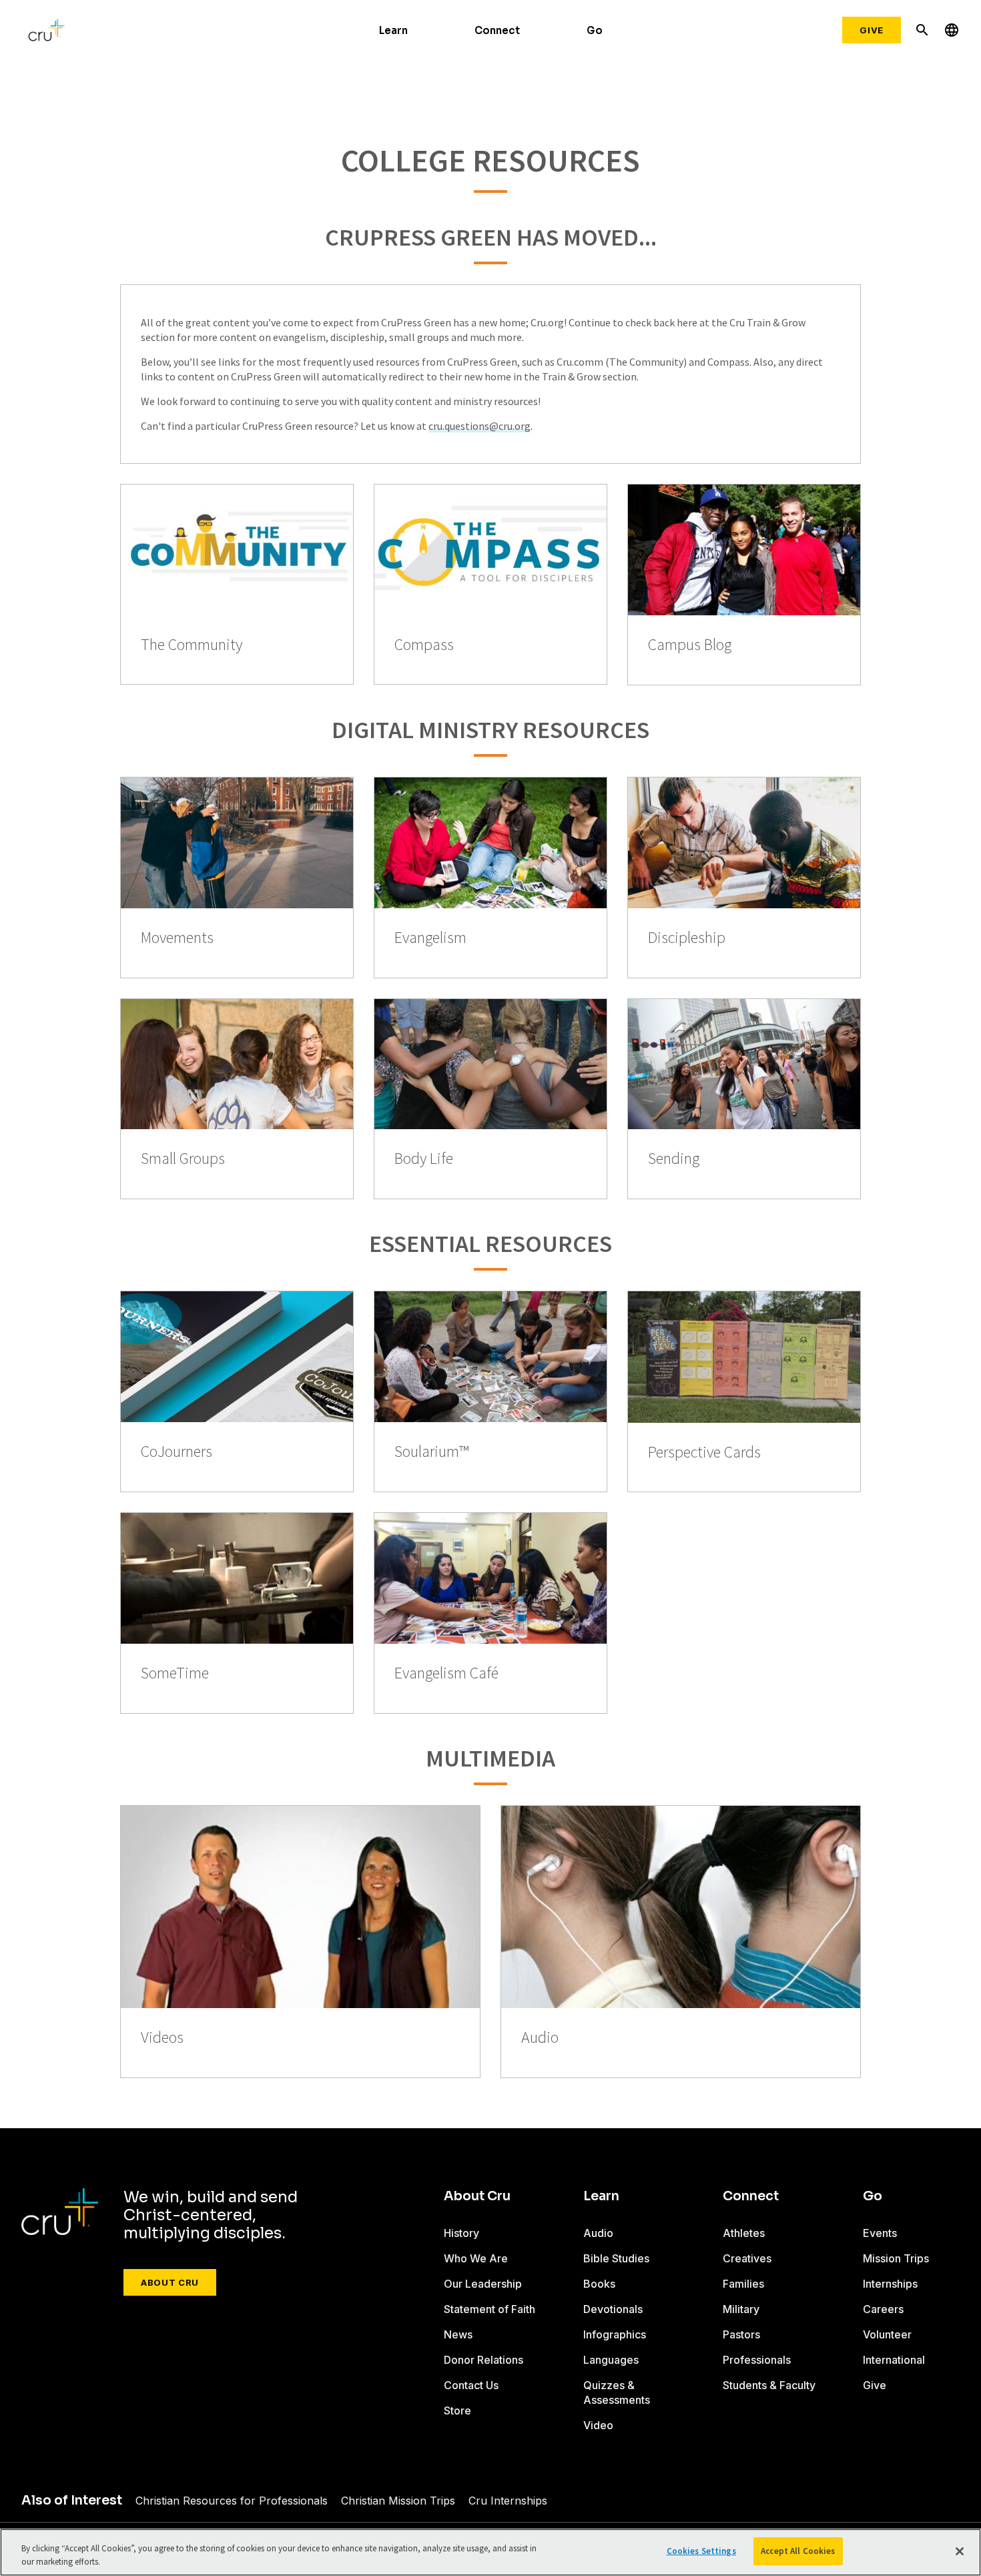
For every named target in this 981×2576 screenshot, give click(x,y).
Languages (611, 2360)
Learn (393, 30)
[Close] (960, 2551)
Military (741, 2309)
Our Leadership (483, 2284)
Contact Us (471, 2385)
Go (595, 30)
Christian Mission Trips (398, 2501)
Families (743, 2284)
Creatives (747, 2258)
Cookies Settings (701, 2551)
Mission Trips (896, 2258)
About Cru (170, 2282)
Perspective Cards (704, 1453)
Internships (890, 2284)
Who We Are (476, 2258)
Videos (162, 2038)
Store (457, 2410)
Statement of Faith (489, 2309)
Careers (883, 2309)
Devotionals (613, 2309)
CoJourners (177, 1452)
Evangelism (430, 938)
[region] (490, 2552)
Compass (424, 645)
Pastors (741, 2334)
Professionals (757, 2360)
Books (599, 2284)
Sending (674, 1159)
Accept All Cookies (798, 2551)
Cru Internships (508, 2501)
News (458, 2334)
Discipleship (687, 938)
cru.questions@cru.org (479, 426)
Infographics (615, 2334)
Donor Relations (483, 2360)
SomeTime (175, 1673)
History (461, 2233)
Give (872, 30)
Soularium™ (432, 1452)
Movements (177, 938)
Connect (497, 30)
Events (880, 2233)
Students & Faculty (769, 2385)
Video (598, 2425)
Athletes (744, 2233)
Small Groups (183, 1159)
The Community (192, 645)
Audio (540, 2038)
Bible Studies (616, 2258)
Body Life (424, 1159)
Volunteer (887, 2334)
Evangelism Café (446, 1673)
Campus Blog (690, 645)
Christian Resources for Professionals (232, 2501)
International (894, 2360)
